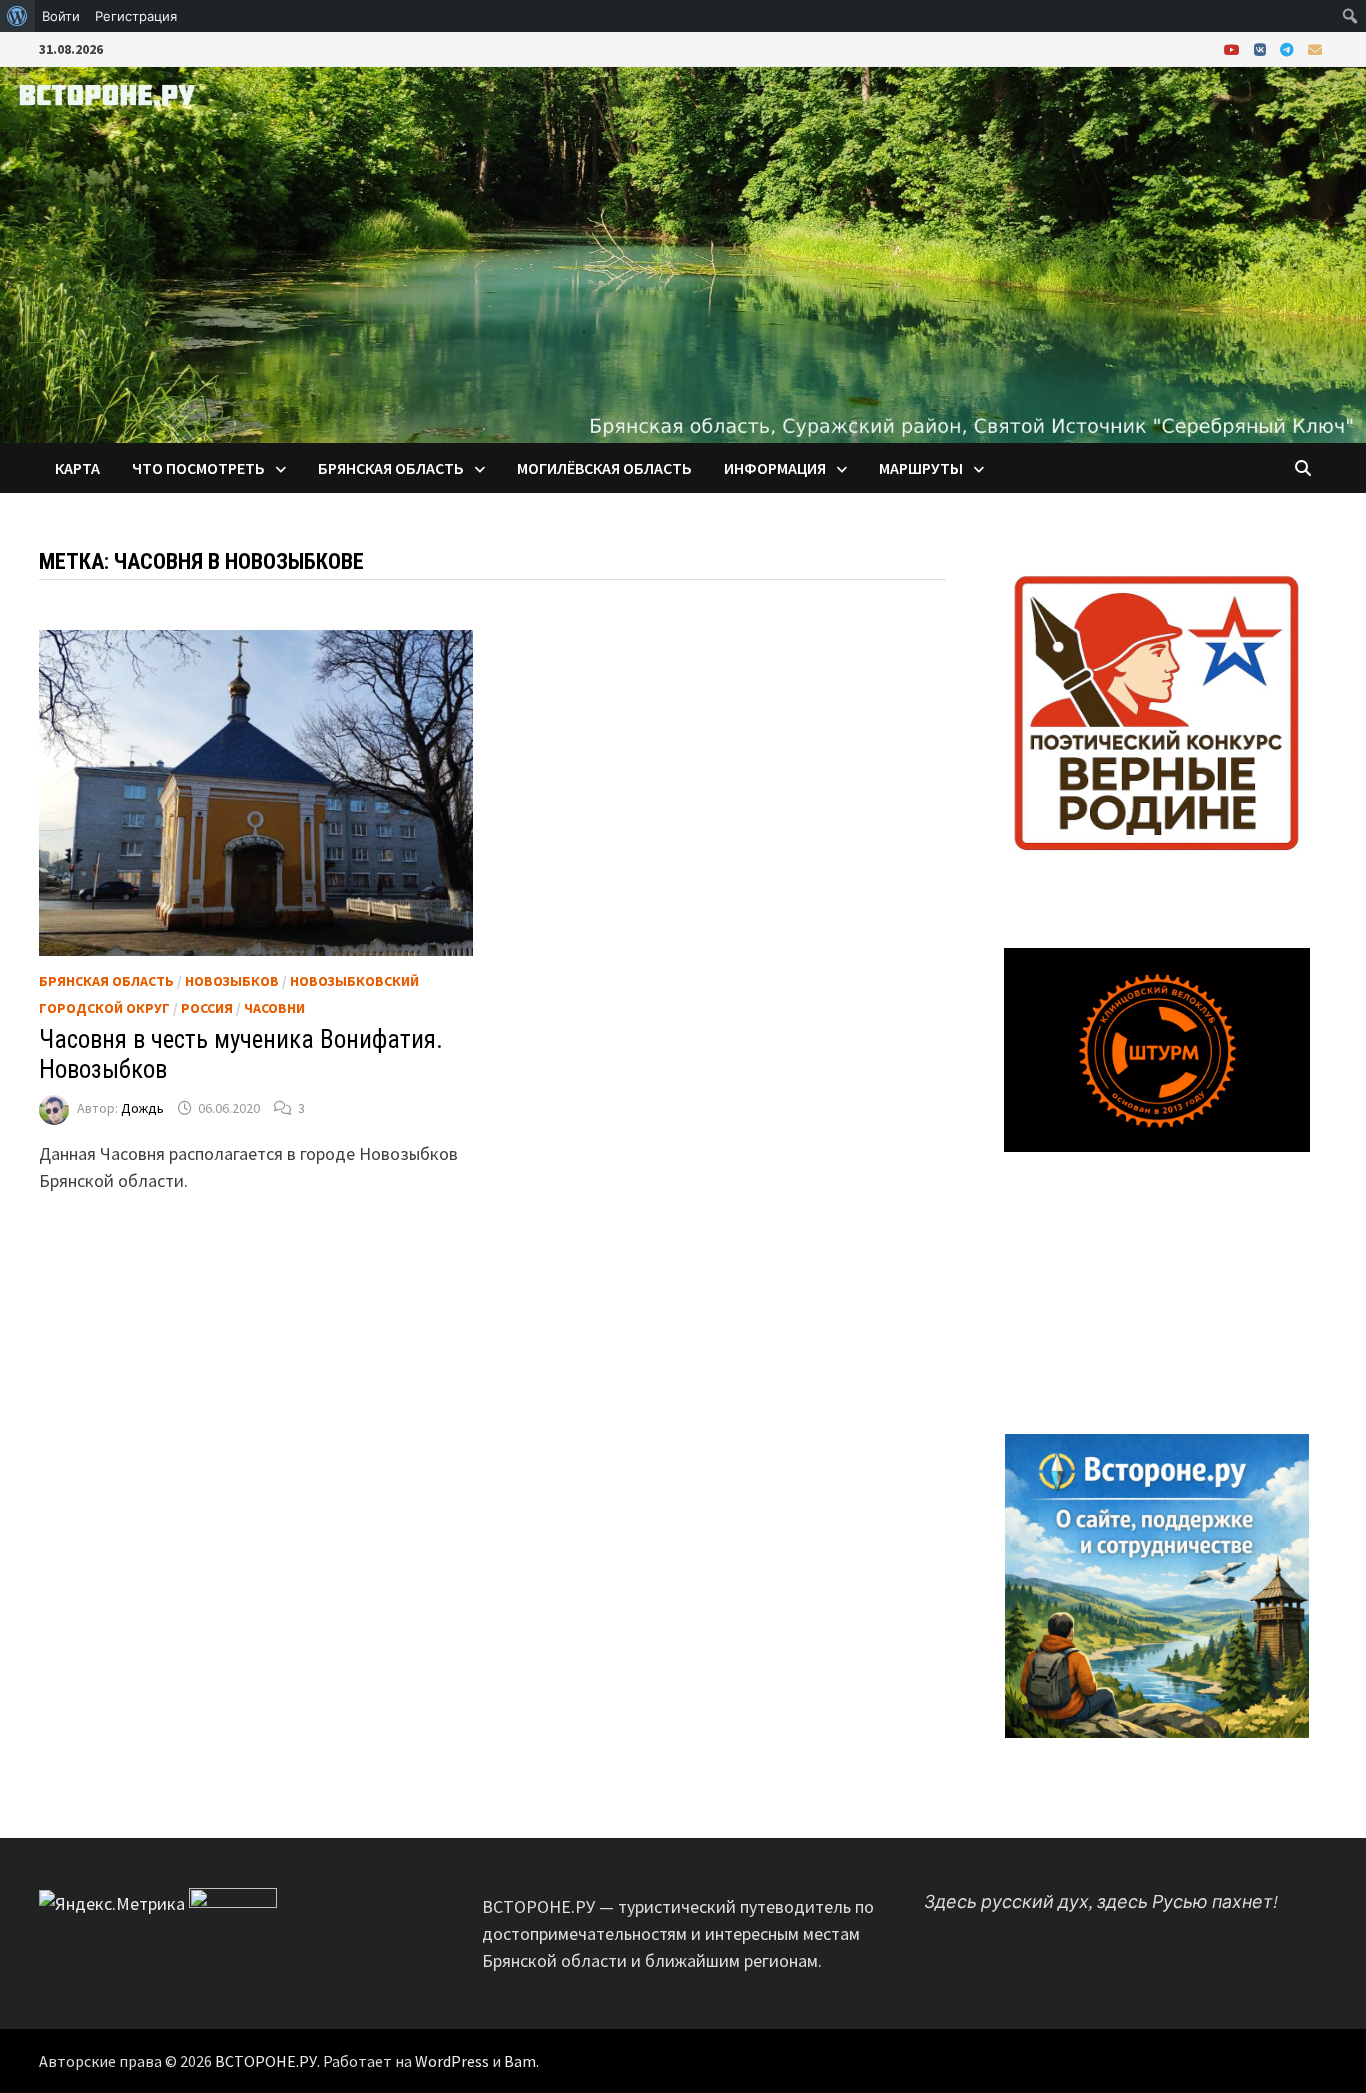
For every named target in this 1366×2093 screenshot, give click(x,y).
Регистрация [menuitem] (136, 16)
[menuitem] (17, 16)
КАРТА (77, 468)
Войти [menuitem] (61, 16)
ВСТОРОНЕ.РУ (266, 2061)
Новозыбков (232, 981)
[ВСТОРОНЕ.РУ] (683, 252)
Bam (520, 2061)
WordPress (452, 2061)
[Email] (1315, 48)
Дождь (142, 1108)
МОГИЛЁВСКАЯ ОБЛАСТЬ (604, 468)
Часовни (274, 1008)
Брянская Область (106, 981)
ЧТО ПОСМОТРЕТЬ (198, 468)
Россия (207, 1008)
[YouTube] (1234, 48)
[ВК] (1262, 48)
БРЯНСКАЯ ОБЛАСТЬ (391, 468)
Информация (775, 468)
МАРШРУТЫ (921, 468)
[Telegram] (1289, 48)
